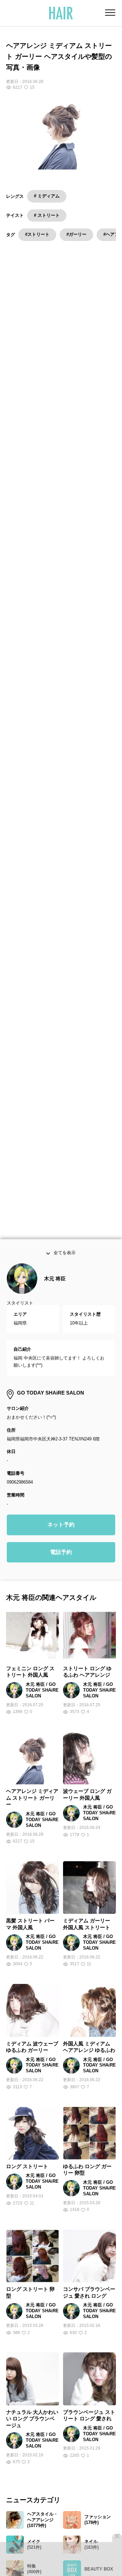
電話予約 (61, 1568)
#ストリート (37, 234)
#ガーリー (76, 234)
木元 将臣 (55, 1294)
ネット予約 (61, 1541)
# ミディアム (47, 196)
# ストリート (47, 215)
